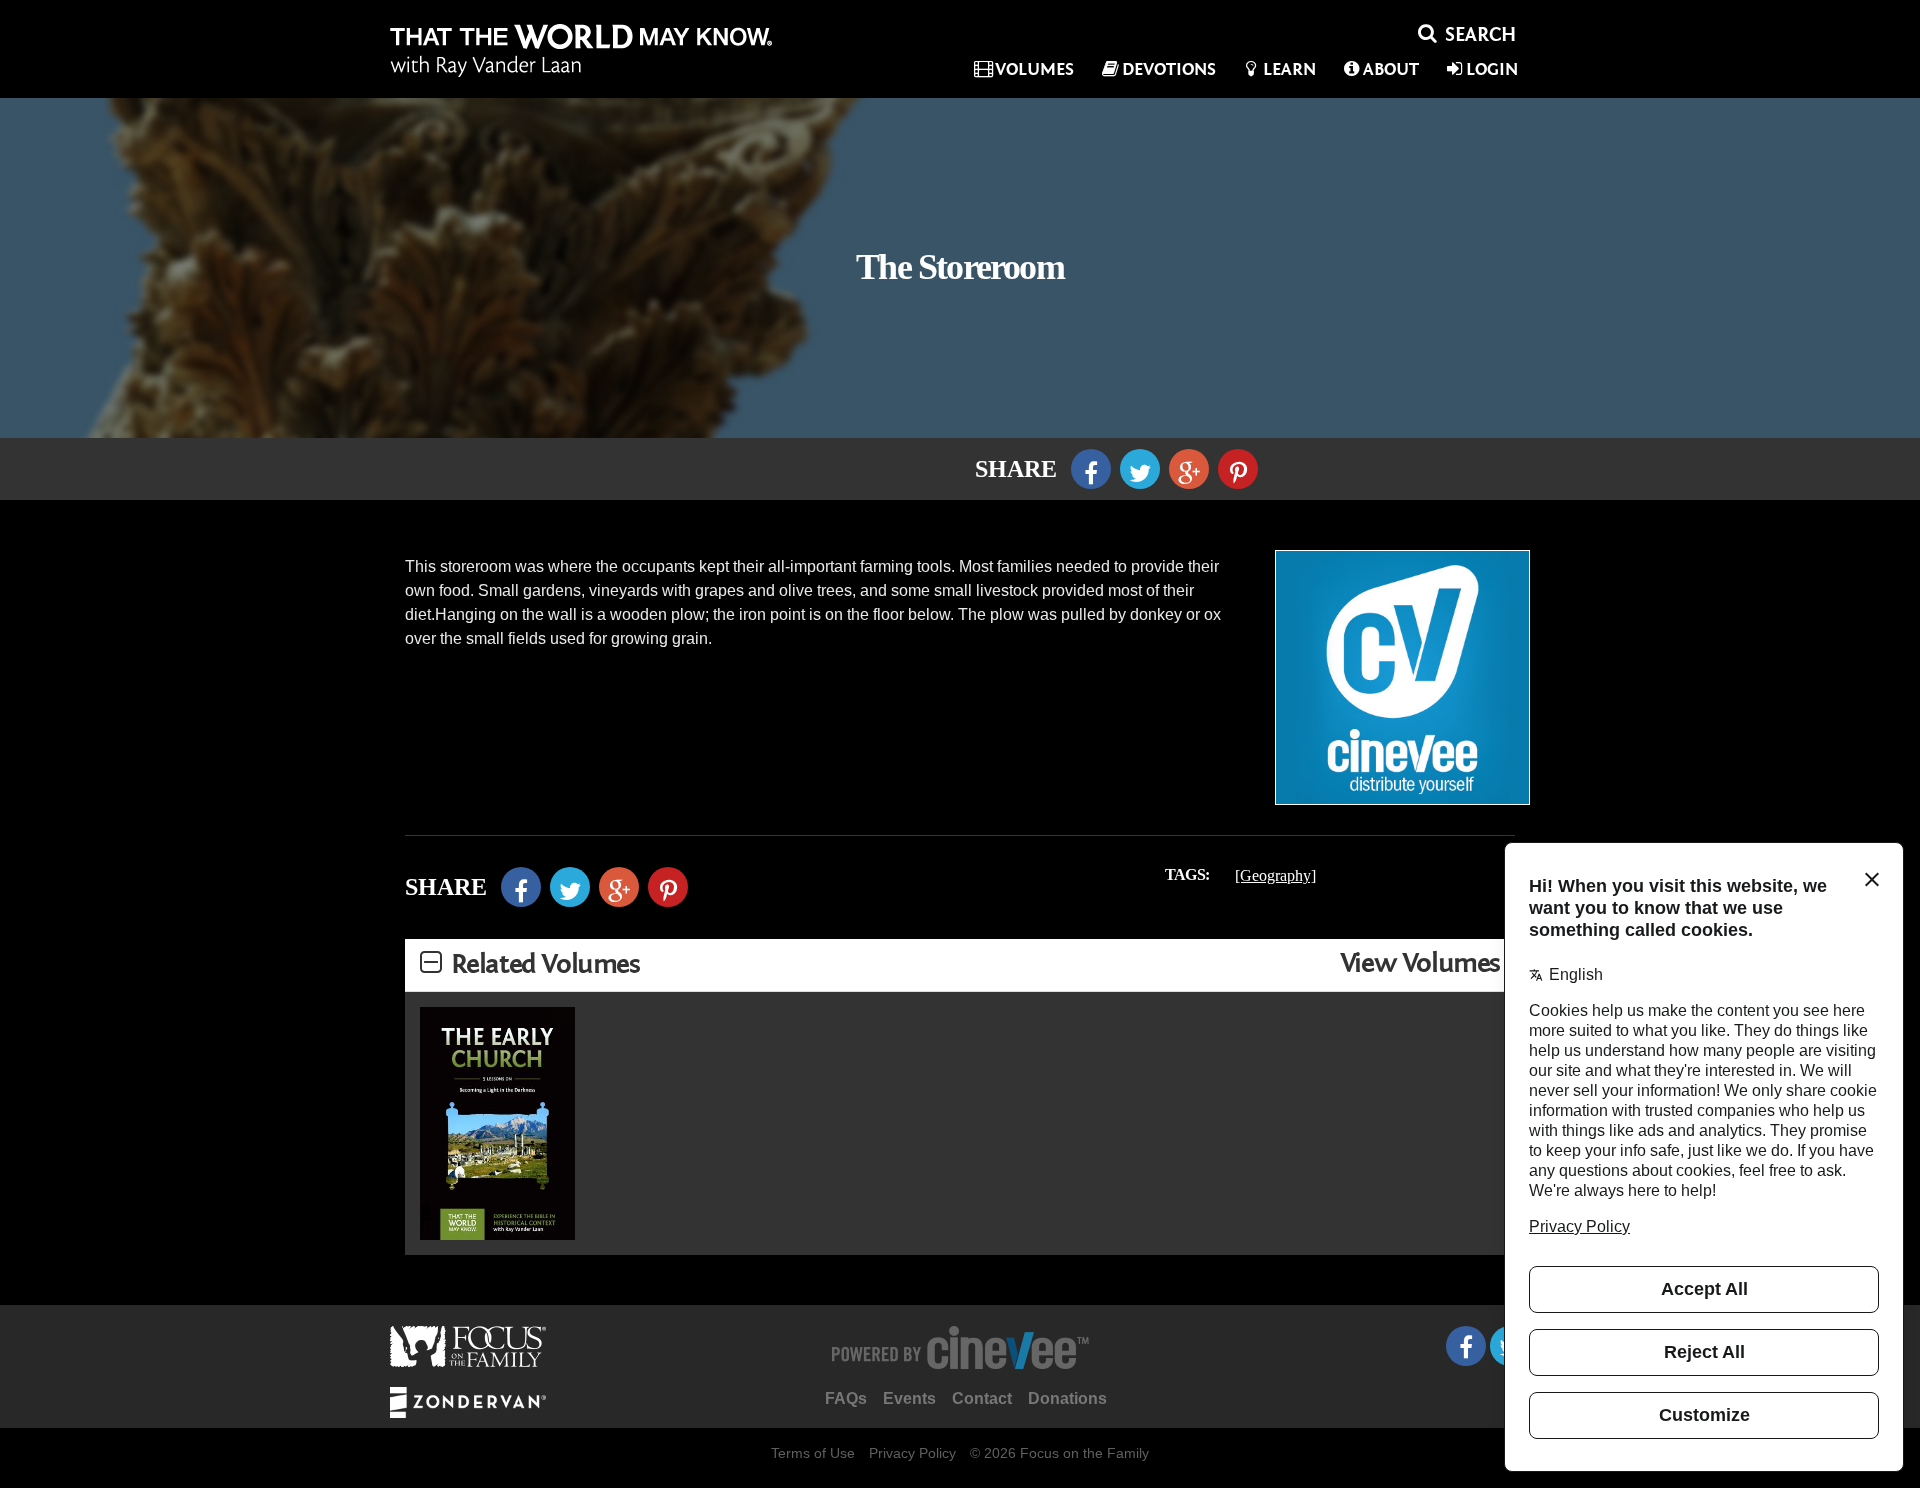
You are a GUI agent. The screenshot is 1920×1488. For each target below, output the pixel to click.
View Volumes (1420, 964)
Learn (1289, 69)
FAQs (846, 1398)
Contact (982, 1398)
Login (1492, 69)
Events (909, 1398)
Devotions (1169, 69)
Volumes (1034, 69)
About (1391, 69)
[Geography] (1275, 875)
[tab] (960, 965)
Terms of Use (813, 1453)
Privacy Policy (912, 1453)
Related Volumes (545, 964)
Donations (1067, 1398)
